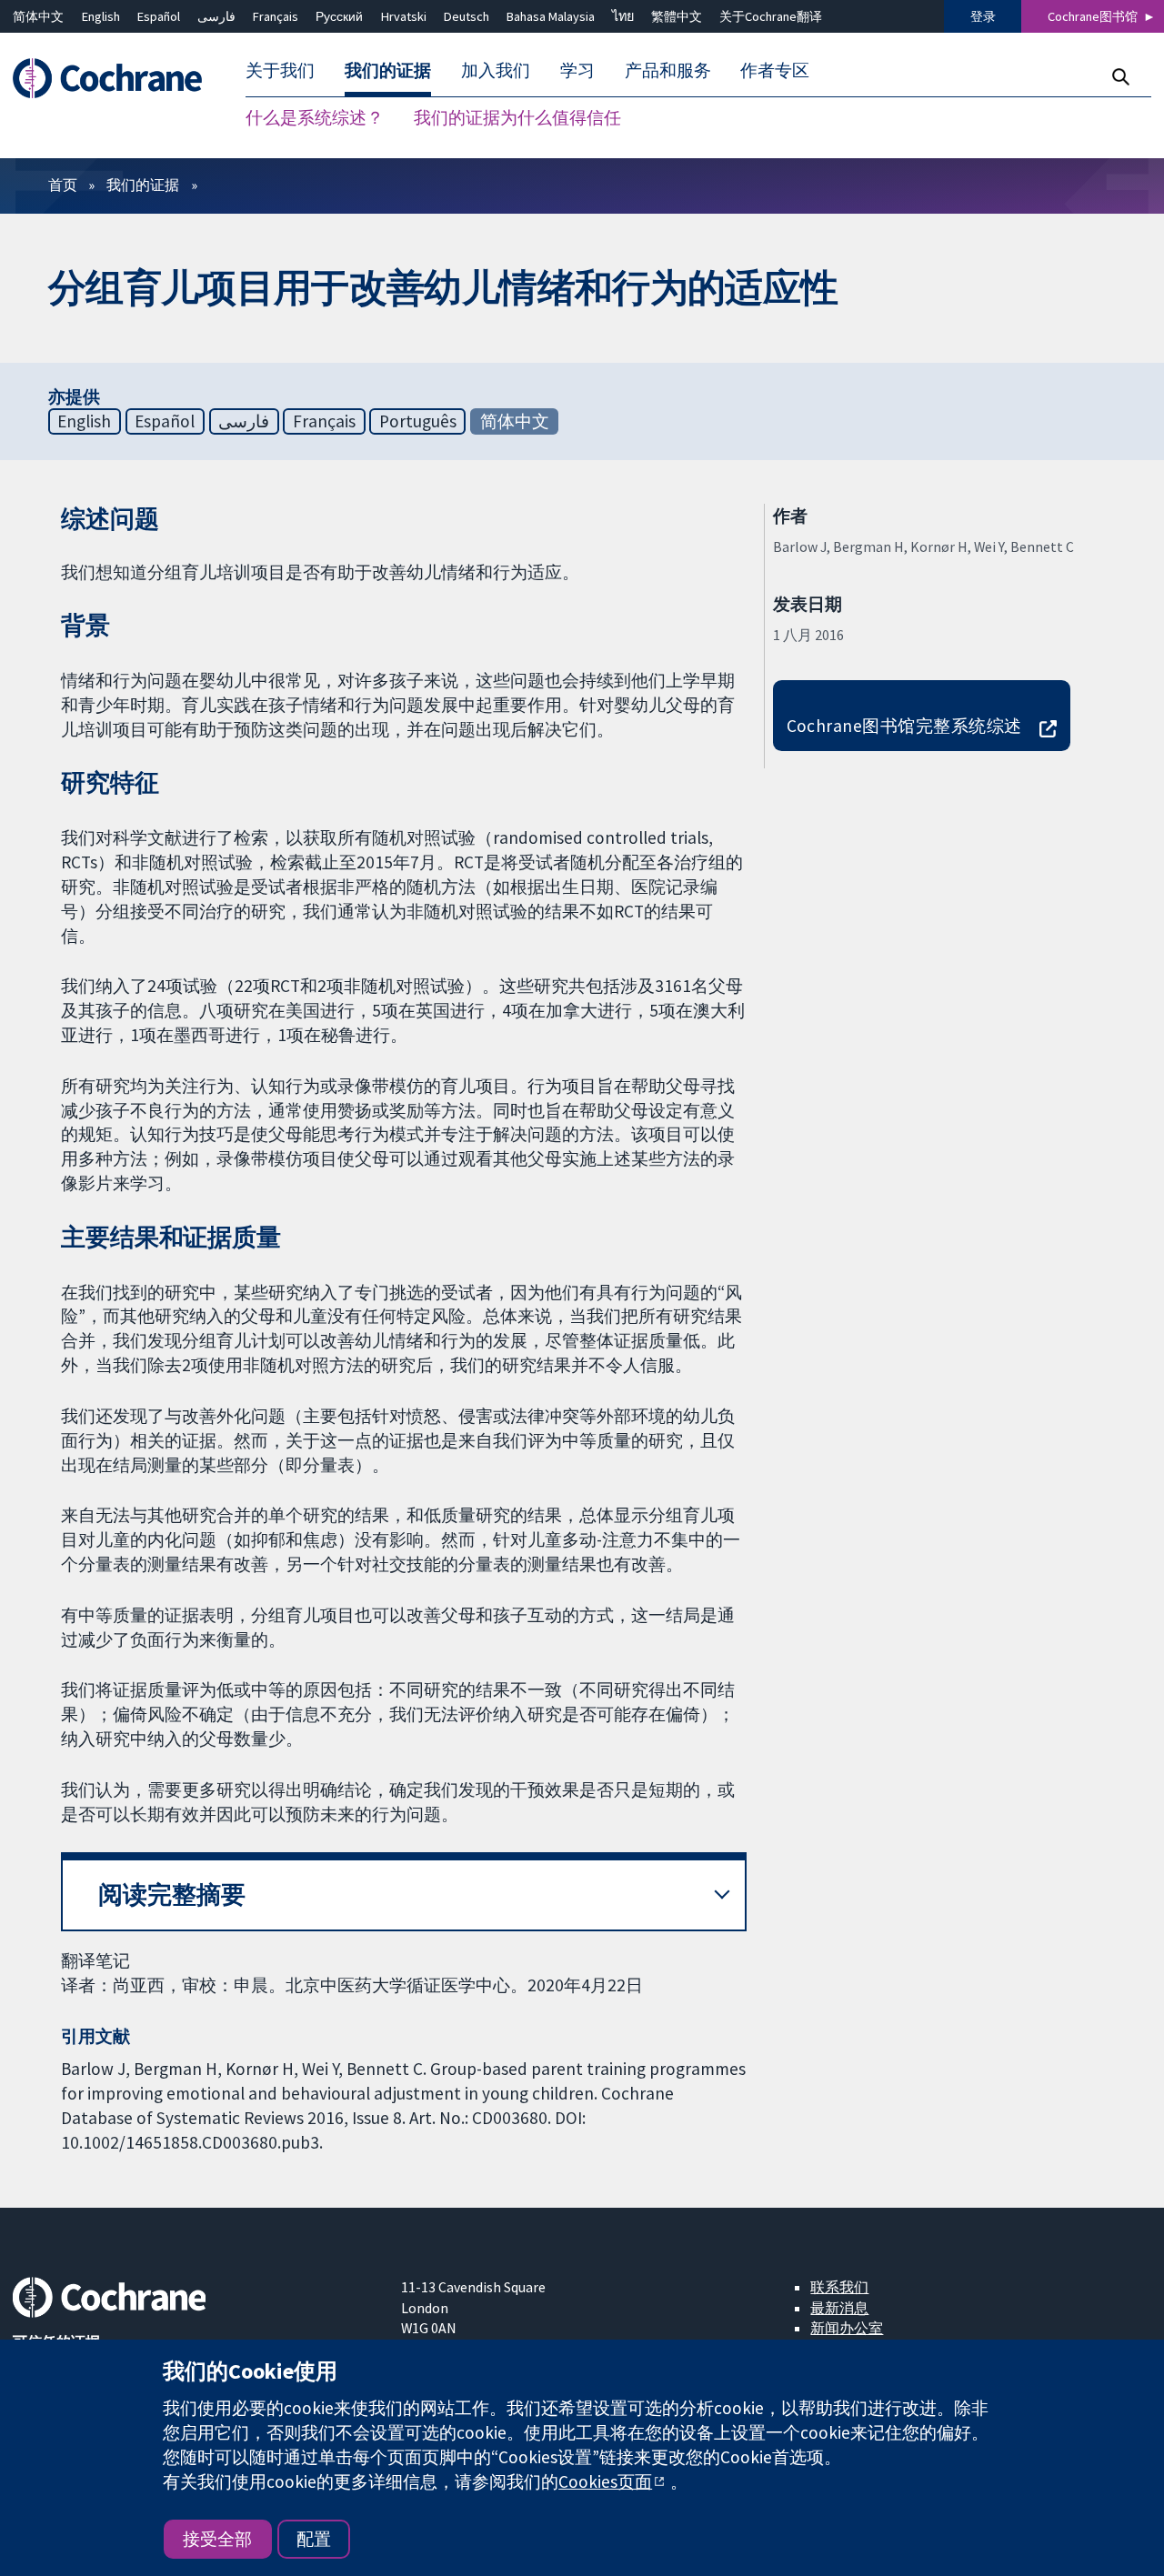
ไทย (623, 16)
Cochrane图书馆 (1093, 16)
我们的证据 (143, 185)
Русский (339, 16)
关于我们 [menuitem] (280, 71)
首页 (63, 185)
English (101, 16)
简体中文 (38, 16)
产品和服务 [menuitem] (668, 71)
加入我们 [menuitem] (496, 71)
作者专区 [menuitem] (775, 71)
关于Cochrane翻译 (771, 16)
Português (418, 421)
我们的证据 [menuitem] (388, 71)
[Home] (116, 79)
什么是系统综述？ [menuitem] (315, 118)
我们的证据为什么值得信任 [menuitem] (517, 118)
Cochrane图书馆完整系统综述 (904, 726)
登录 (983, 16)
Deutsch (467, 16)
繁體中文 (677, 16)
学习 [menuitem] (577, 71)
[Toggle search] (1120, 77)
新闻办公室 (847, 2328)
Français (276, 16)
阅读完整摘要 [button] (172, 1894)
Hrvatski (404, 16)
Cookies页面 (605, 2481)
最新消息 (839, 2308)
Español (159, 16)
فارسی (216, 16)
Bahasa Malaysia (551, 16)
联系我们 (839, 2287)
